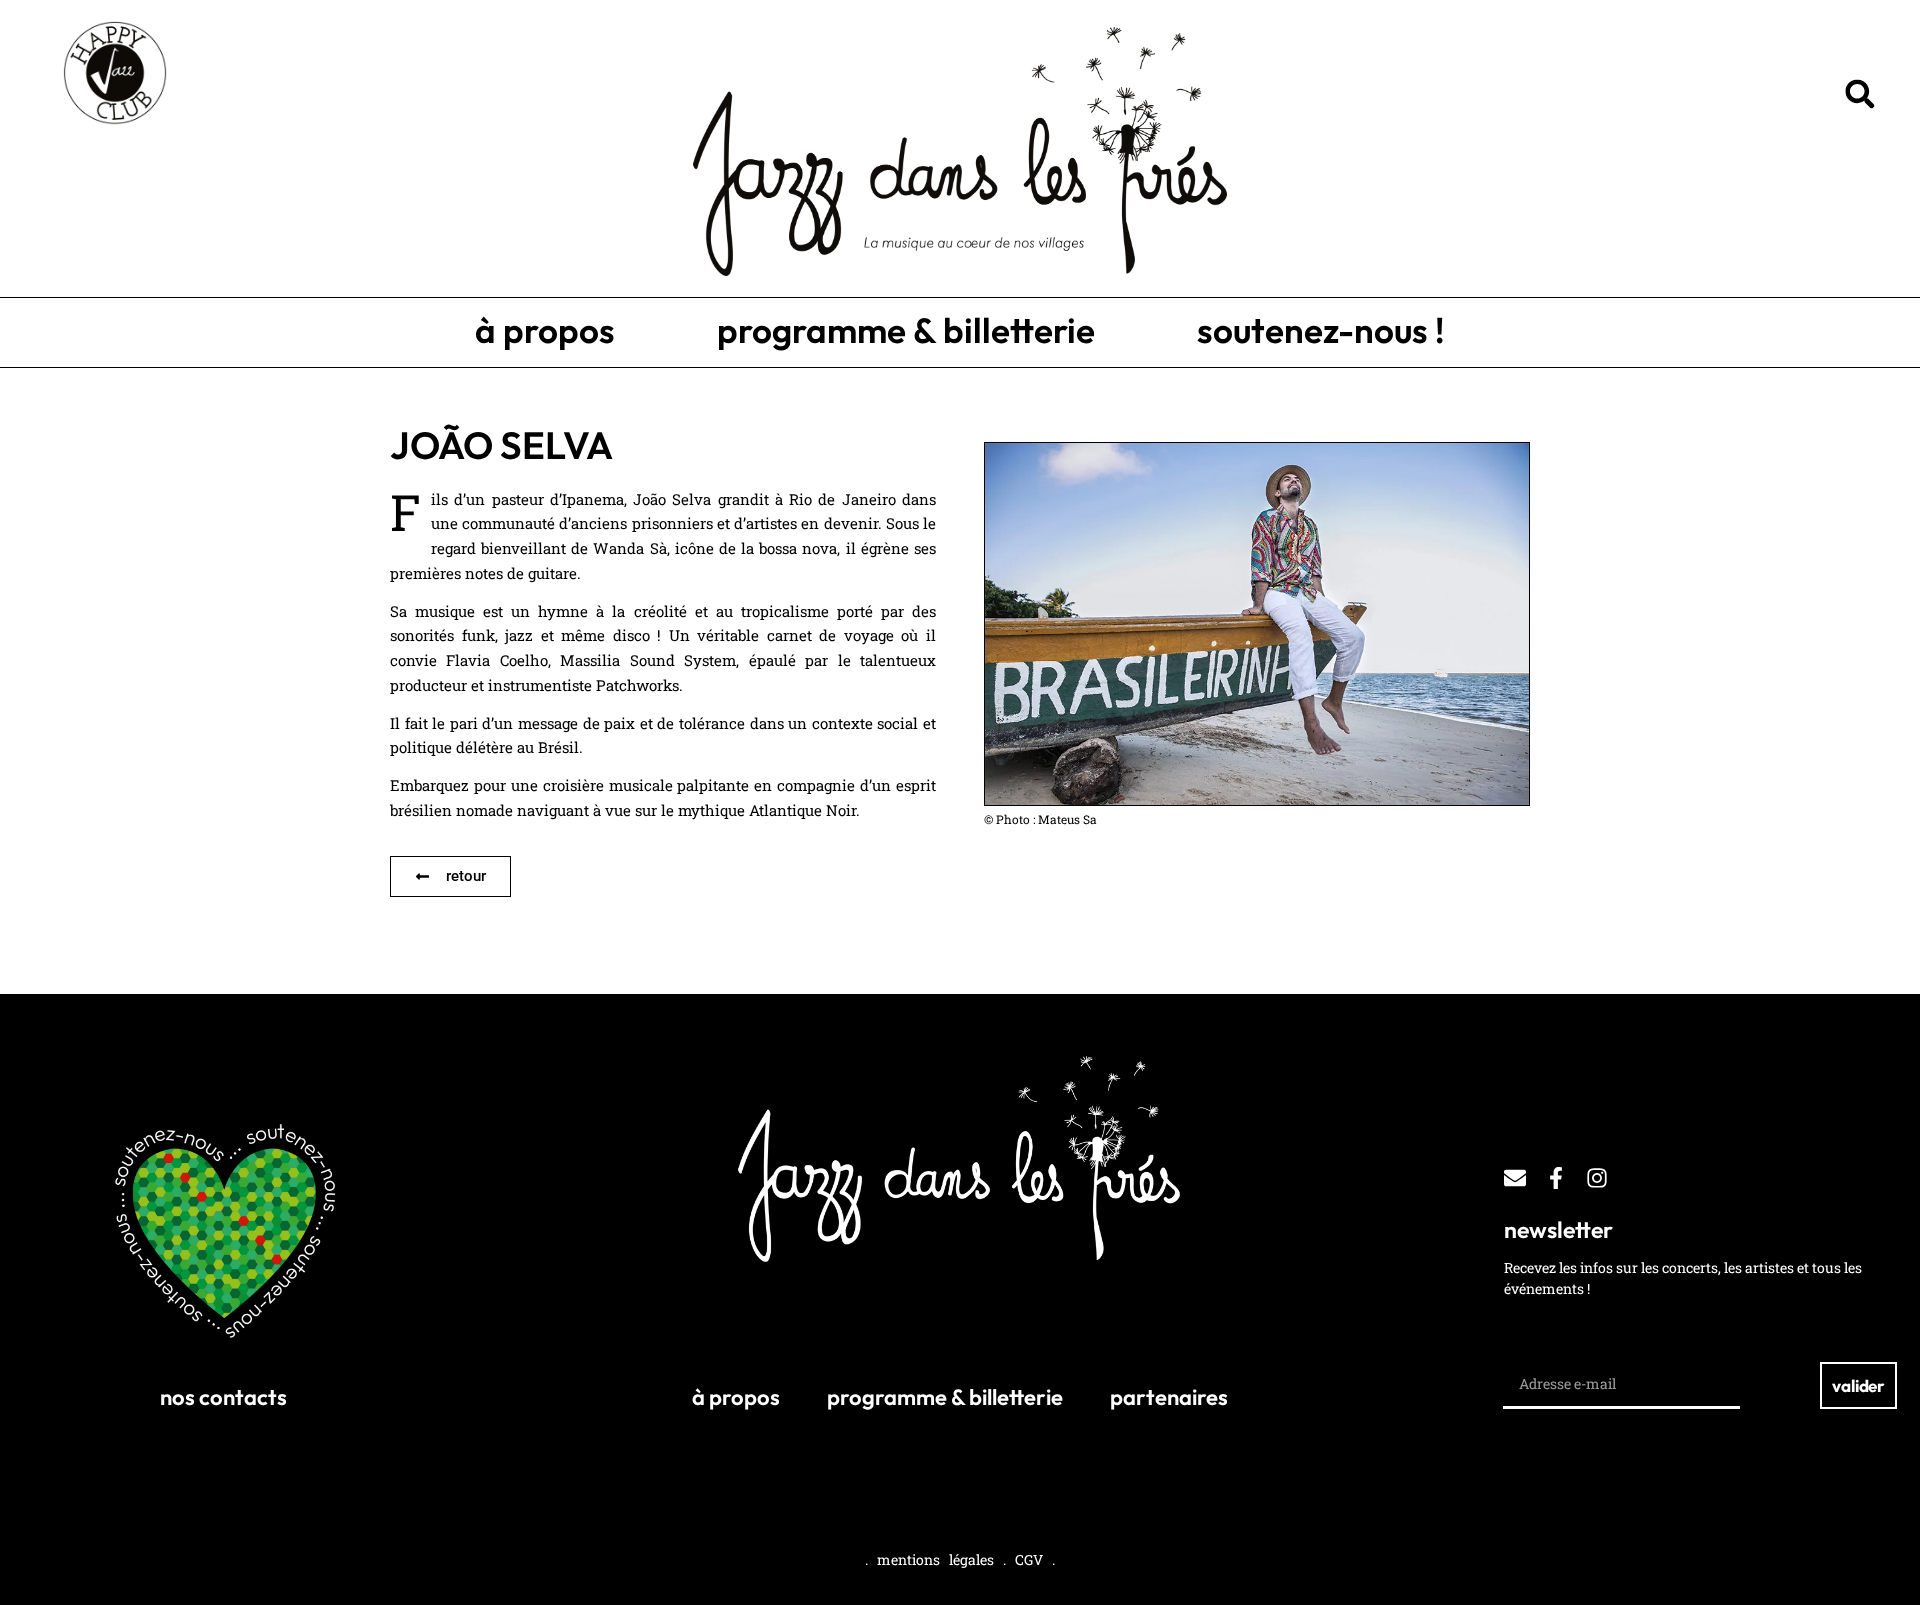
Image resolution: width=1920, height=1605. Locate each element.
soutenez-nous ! (1321, 330)
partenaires (1169, 1397)
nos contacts (223, 1397)
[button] (1859, 94)
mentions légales (935, 1559)
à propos (545, 330)
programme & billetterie (906, 330)
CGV (1029, 1559)
